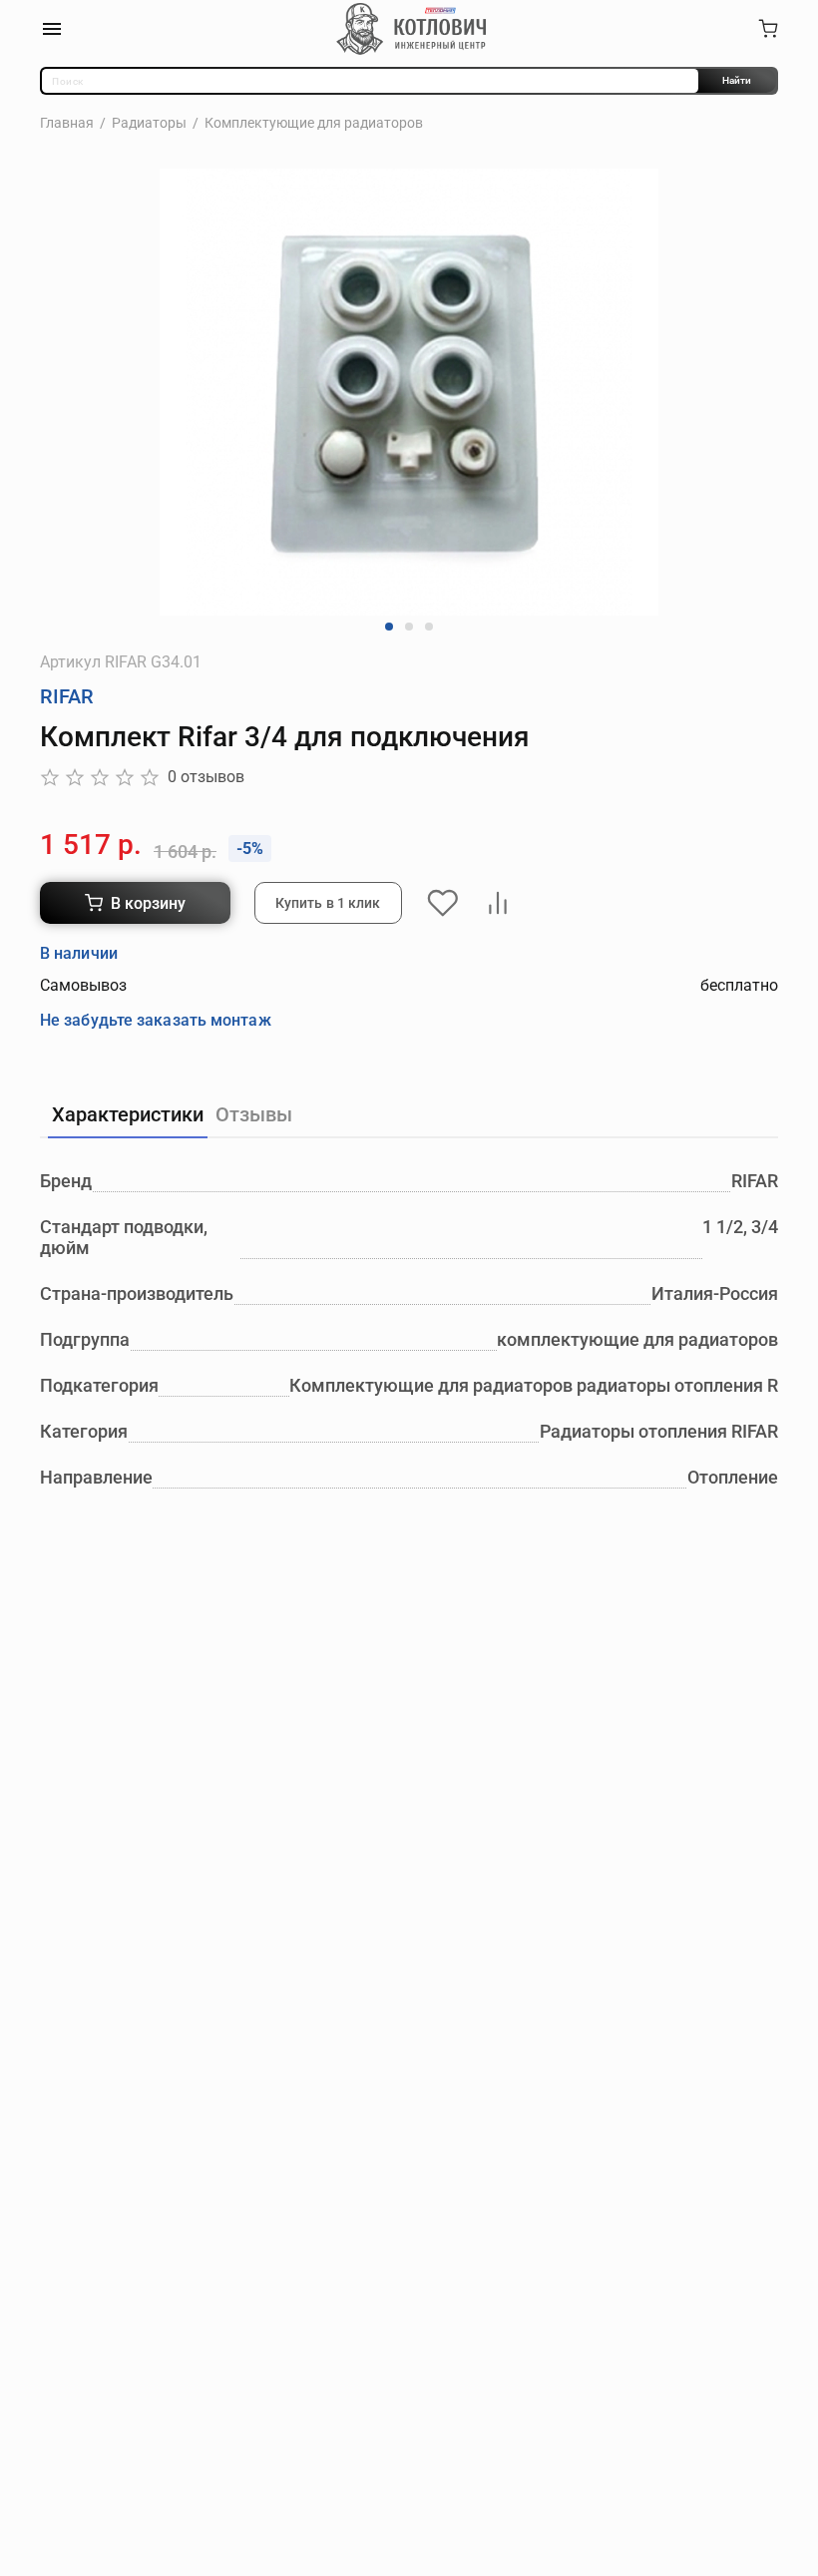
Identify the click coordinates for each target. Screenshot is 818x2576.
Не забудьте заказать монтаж (156, 1020)
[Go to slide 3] (429, 627)
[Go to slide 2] (409, 627)
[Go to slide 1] (389, 627)
